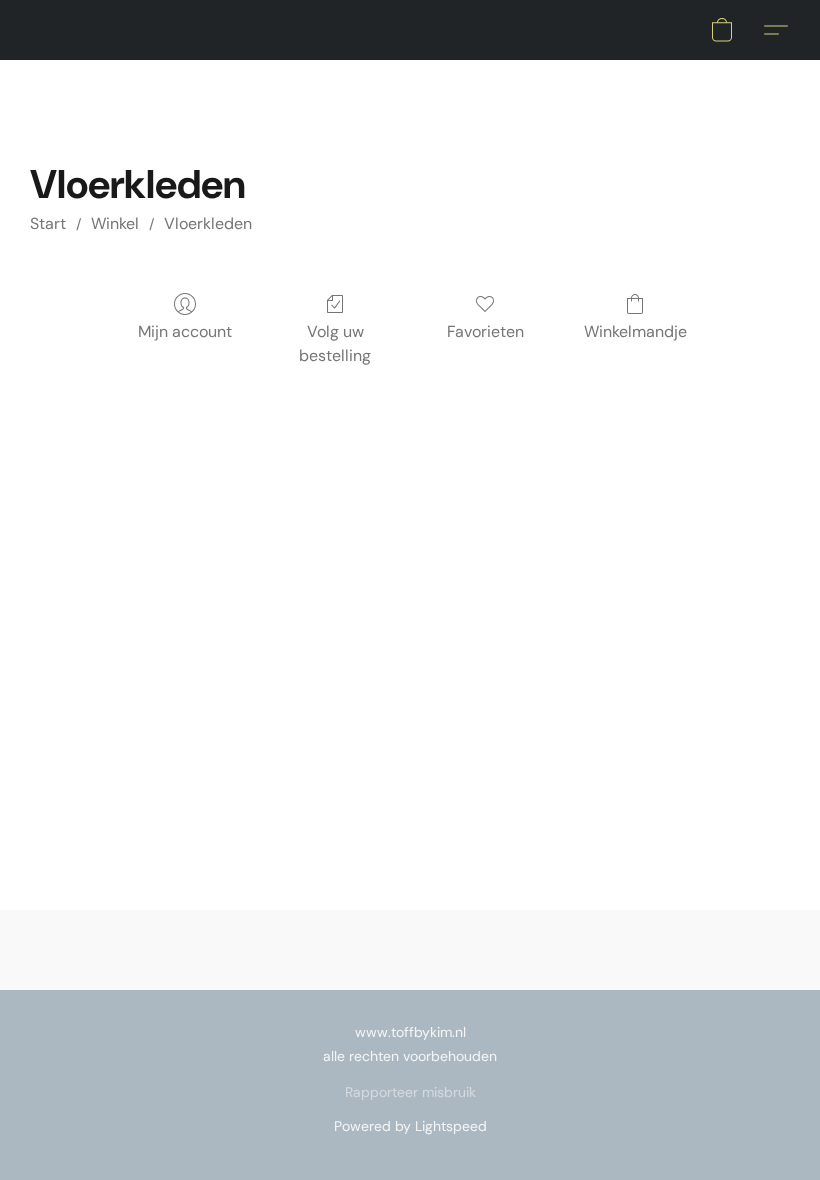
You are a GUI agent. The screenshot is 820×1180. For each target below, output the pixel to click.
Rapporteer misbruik (410, 1092)
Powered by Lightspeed (410, 1126)
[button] (722, 30)
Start (48, 223)
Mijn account (185, 331)
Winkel (115, 223)
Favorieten (485, 331)
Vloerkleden (208, 223)
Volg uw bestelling (335, 343)
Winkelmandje (635, 331)
